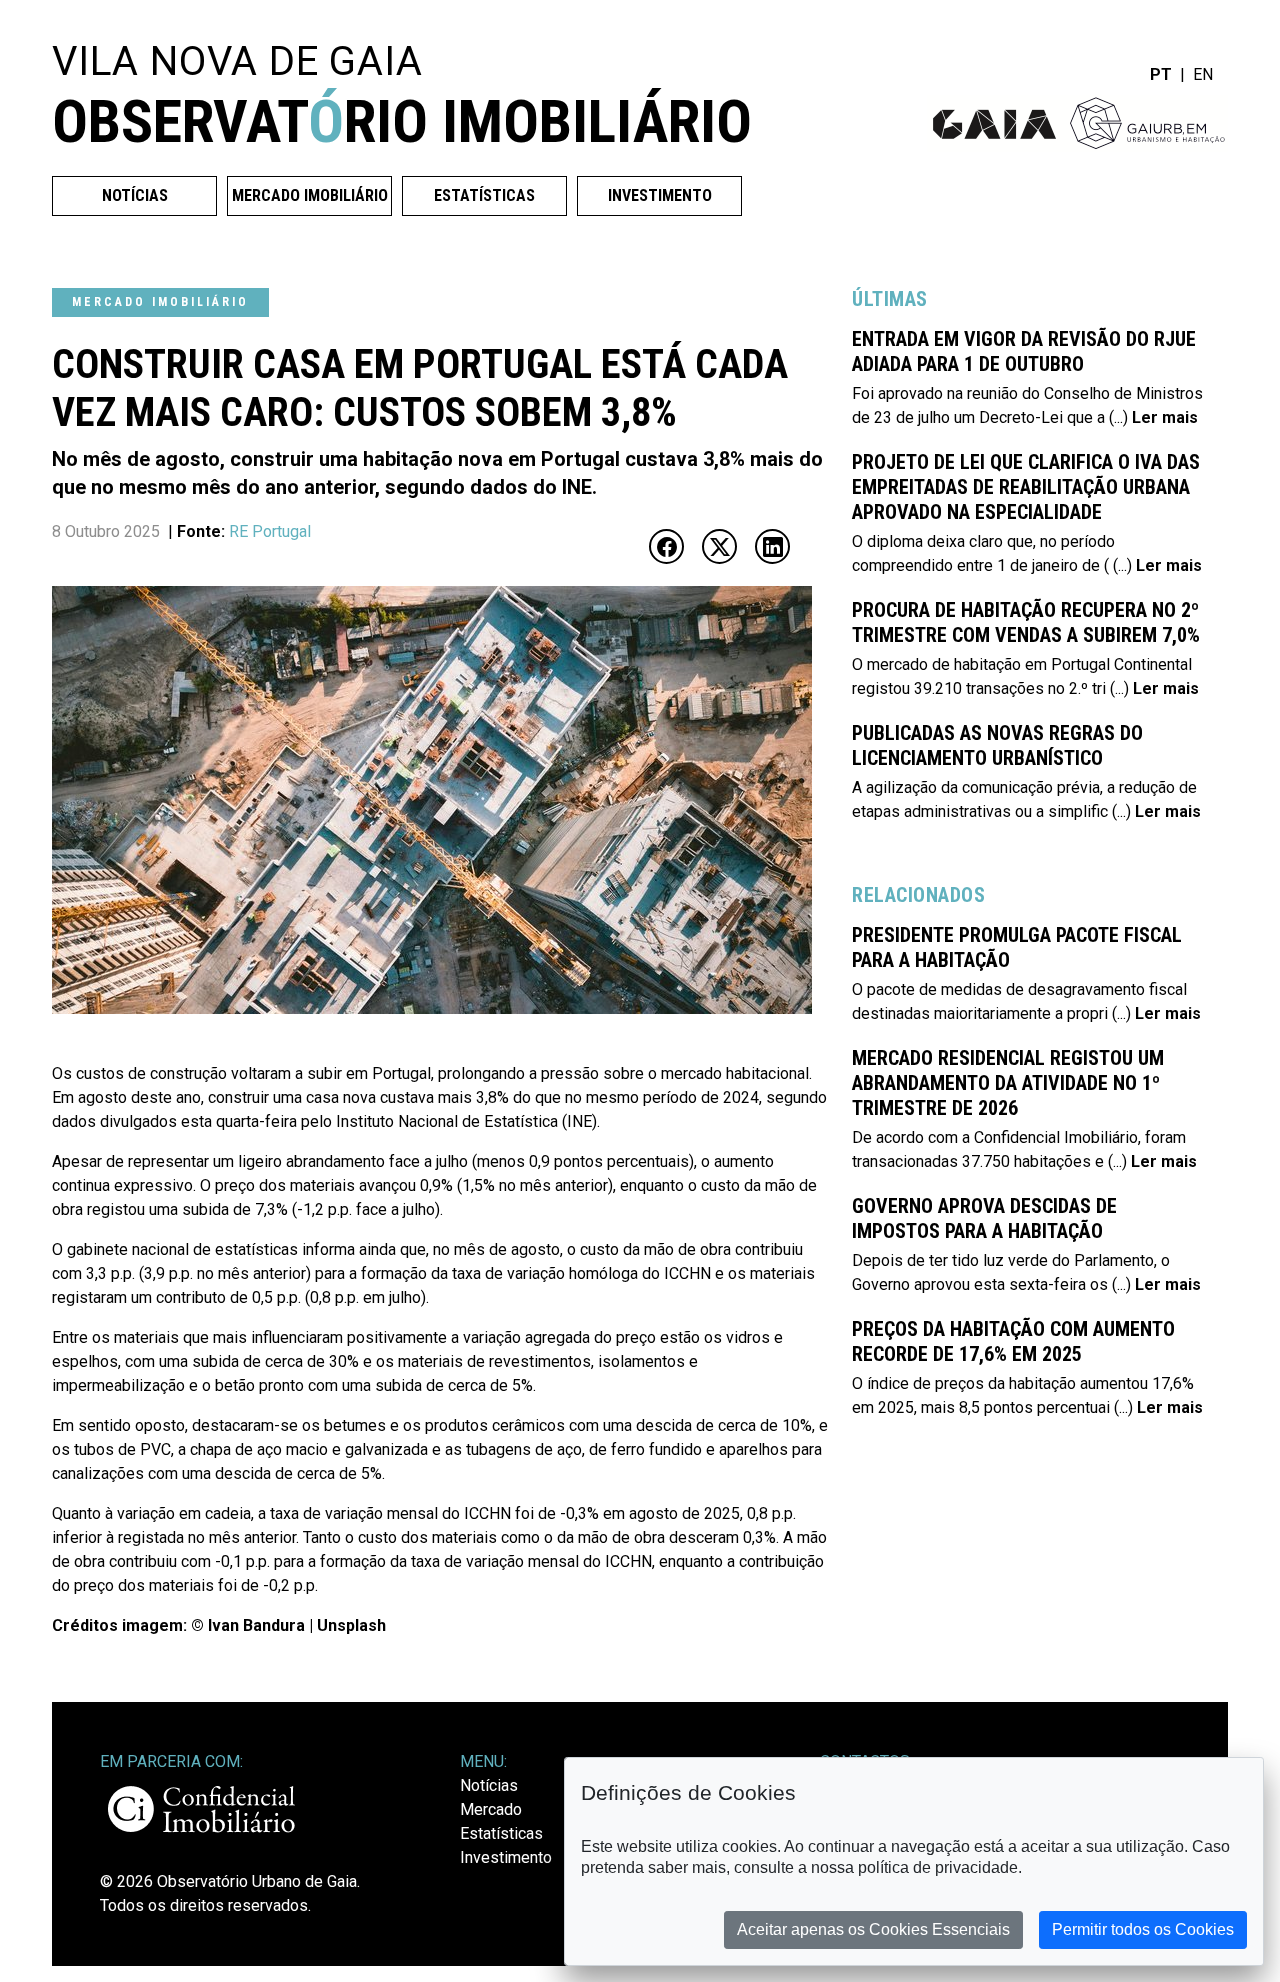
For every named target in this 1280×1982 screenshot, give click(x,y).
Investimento (660, 195)
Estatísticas (484, 195)
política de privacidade (938, 1867)
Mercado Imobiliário (310, 195)
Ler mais (1163, 417)
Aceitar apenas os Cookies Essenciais (873, 1929)
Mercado (491, 1809)
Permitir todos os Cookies (1143, 1929)
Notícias (135, 195)
